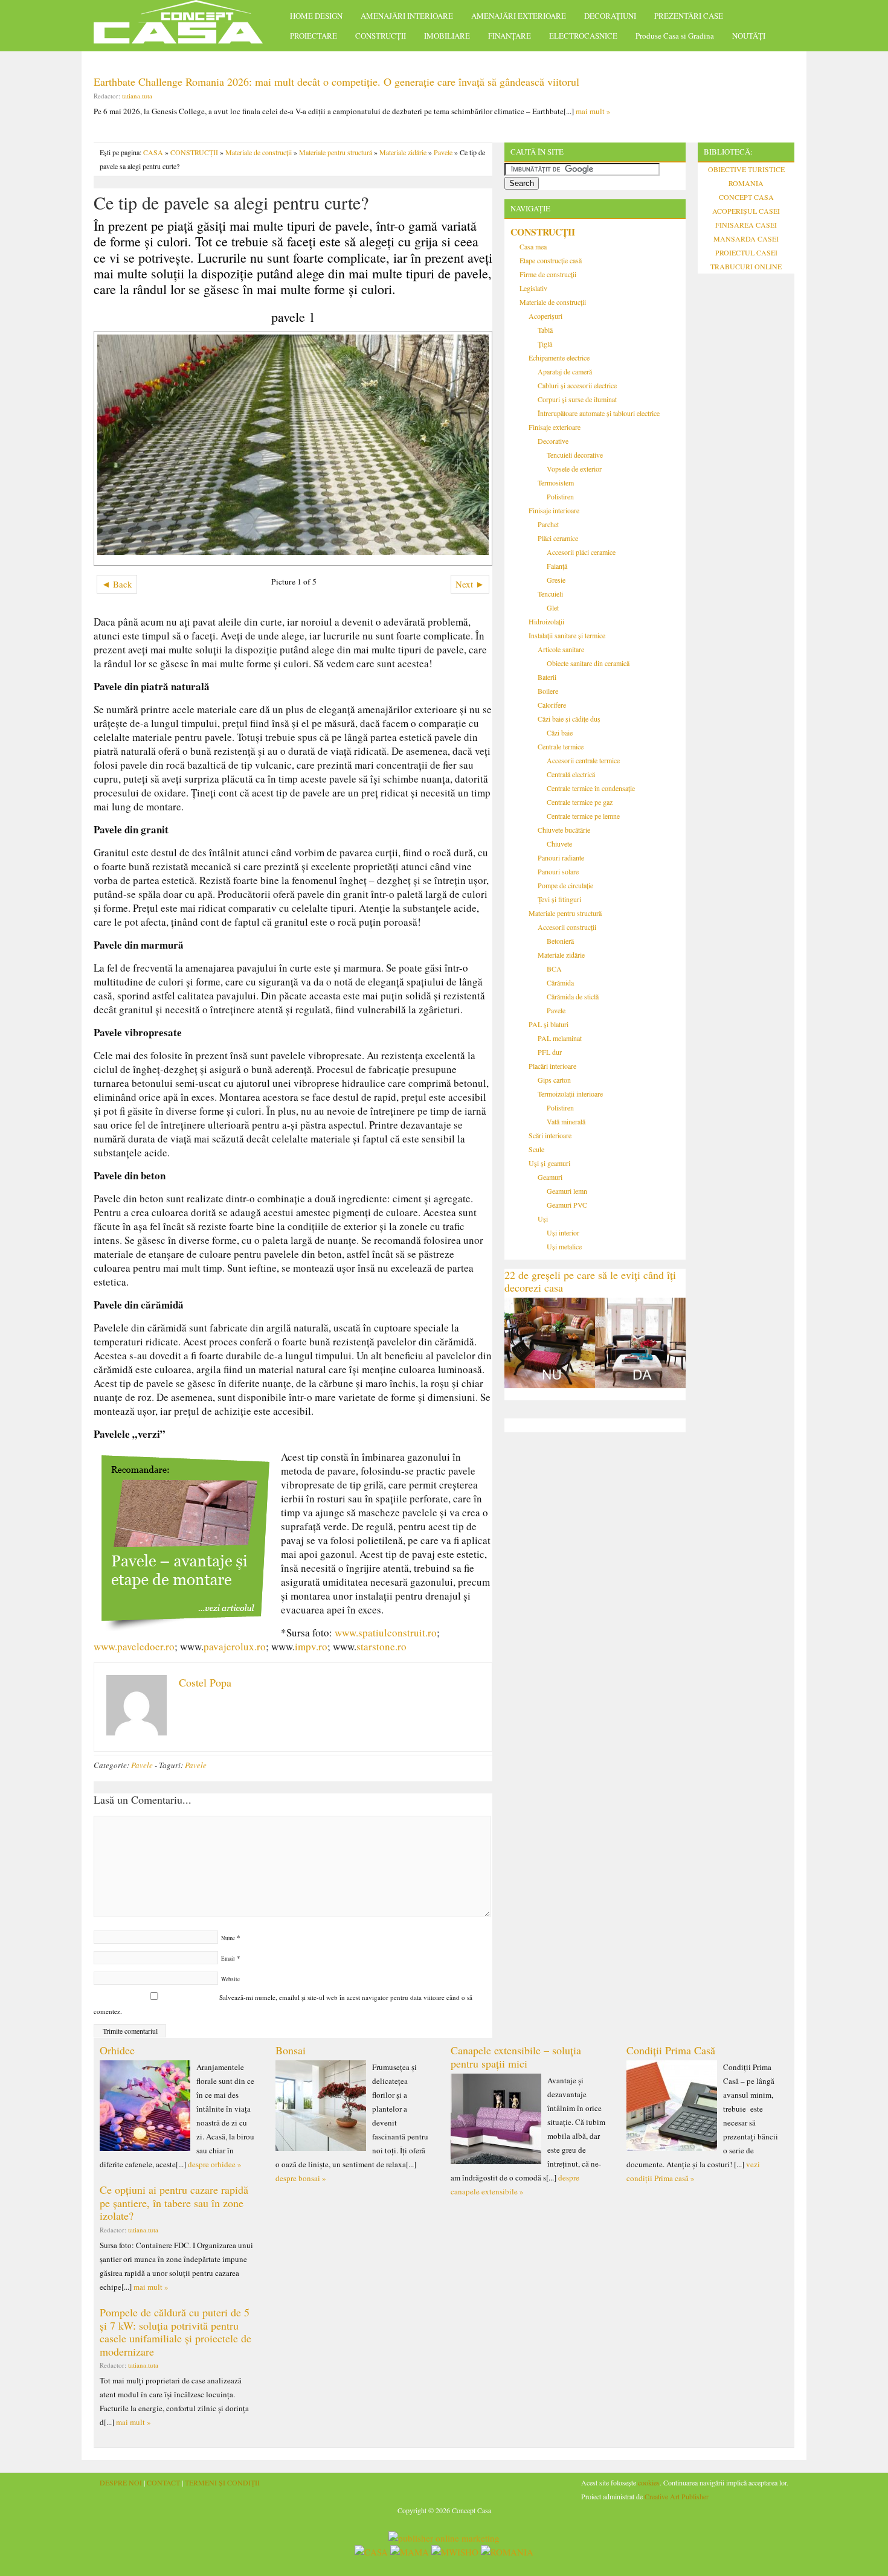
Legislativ (533, 288)
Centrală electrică (571, 774)
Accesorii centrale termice (583, 760)
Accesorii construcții (567, 927)
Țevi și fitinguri (559, 899)
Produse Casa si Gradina (675, 36)
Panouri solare (558, 871)
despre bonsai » (301, 2178)
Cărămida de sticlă (573, 996)
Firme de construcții (548, 274)
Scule (536, 1149)
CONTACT (163, 2482)
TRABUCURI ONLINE (746, 266)
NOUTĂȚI (749, 36)
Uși (543, 1219)
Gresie (556, 580)
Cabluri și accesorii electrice (577, 385)
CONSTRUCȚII (381, 36)
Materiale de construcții (259, 152)
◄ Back (117, 584)
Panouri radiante (561, 857)
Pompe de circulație (565, 885)
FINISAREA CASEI (746, 225)
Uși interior (563, 1232)
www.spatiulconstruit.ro (386, 1632)
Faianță (557, 566)
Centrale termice (561, 746)
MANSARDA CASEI (746, 239)
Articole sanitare (561, 649)
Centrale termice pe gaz (580, 802)
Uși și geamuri (549, 1163)
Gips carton (554, 1080)
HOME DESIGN (316, 16)
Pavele (443, 152)
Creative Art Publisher (677, 2496)
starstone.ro (381, 1646)
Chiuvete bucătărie (564, 830)
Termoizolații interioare (570, 1094)
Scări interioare (550, 1135)
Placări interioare (552, 1066)
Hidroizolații (546, 621)
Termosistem (556, 482)
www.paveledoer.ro (134, 1646)
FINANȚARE (510, 36)
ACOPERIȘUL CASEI (746, 211)
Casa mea (533, 246)
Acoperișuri (545, 316)
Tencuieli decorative (575, 455)
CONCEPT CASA (746, 197)
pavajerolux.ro (235, 1646)
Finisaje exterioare (555, 427)
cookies (649, 2482)
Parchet (548, 524)
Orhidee (117, 2050)
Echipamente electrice (559, 357)
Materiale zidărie (403, 152)
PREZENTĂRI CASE (689, 16)
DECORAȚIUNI (610, 16)
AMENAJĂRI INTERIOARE (407, 16)
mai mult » (593, 111)
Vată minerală (566, 1121)
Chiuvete (559, 844)
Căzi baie (560, 732)
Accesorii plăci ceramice (581, 552)
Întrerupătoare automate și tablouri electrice (599, 413)
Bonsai (291, 2050)
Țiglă (545, 344)
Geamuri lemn (567, 1191)
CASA (153, 152)
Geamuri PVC (567, 1205)
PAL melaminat (560, 1038)
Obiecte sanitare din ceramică (588, 663)
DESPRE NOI (121, 2482)
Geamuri (550, 1177)
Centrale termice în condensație (591, 788)
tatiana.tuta (137, 96)
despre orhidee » (215, 2164)
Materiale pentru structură (336, 152)
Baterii (547, 677)
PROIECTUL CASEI (746, 252)
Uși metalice (564, 1246)
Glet (553, 607)
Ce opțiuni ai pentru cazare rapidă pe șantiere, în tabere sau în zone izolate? (174, 2203)
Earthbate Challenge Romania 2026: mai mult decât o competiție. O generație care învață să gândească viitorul (336, 82)
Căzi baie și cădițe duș (569, 719)
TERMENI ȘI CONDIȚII (222, 2482)
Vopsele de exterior (574, 469)
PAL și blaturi (549, 1024)
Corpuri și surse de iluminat (577, 399)
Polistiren (560, 496)
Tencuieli (550, 594)
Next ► (470, 584)
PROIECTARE (314, 36)
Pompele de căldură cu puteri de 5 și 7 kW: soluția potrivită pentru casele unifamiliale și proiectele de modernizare (175, 2332)
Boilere (548, 691)
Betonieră (560, 941)
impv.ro (311, 1646)
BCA (554, 969)
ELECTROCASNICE (583, 36)
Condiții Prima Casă (671, 2050)
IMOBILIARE (447, 36)
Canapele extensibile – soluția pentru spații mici (516, 2057)
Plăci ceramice (558, 538)
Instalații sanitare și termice (567, 635)
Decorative (553, 441)
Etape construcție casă (551, 260)
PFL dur (550, 1052)
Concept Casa (184, 26)
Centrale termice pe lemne (583, 816)
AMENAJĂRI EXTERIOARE (519, 16)
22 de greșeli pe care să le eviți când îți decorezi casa (590, 1281)
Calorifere (552, 705)
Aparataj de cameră (565, 371)
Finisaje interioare (554, 510)
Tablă (545, 330)
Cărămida (560, 982)
